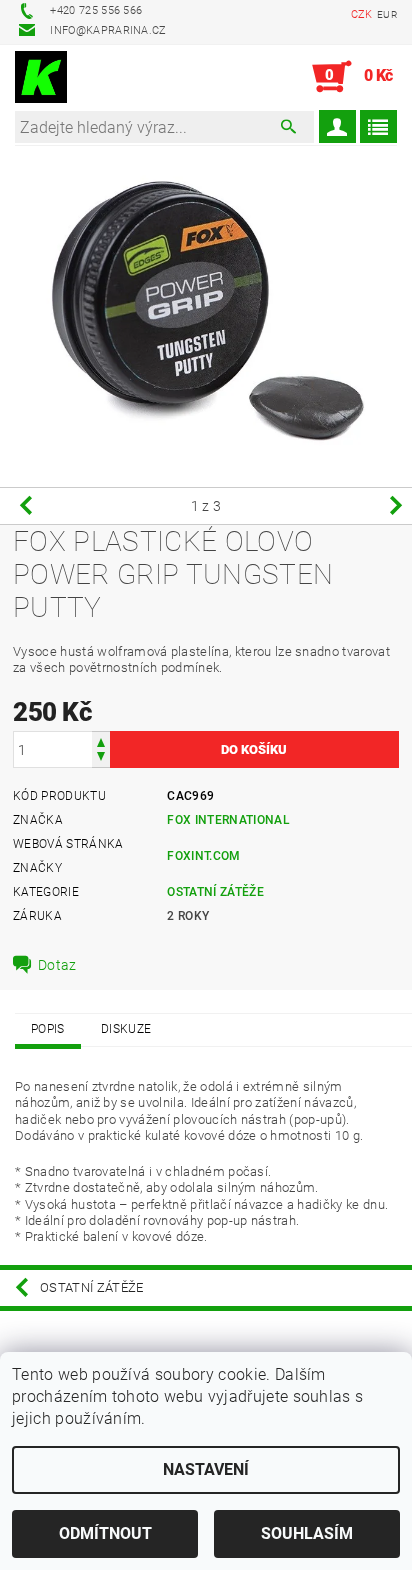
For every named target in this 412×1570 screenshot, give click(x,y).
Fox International (228, 820)
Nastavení (206, 1469)
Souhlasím (307, 1533)
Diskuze (126, 1029)
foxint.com (203, 856)
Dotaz (57, 965)
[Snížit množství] (101, 758)
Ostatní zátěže (215, 892)
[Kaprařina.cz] (41, 77)
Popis (48, 1029)
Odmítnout (105, 1533)
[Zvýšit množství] (101, 740)
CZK (362, 14)
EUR (387, 14)
